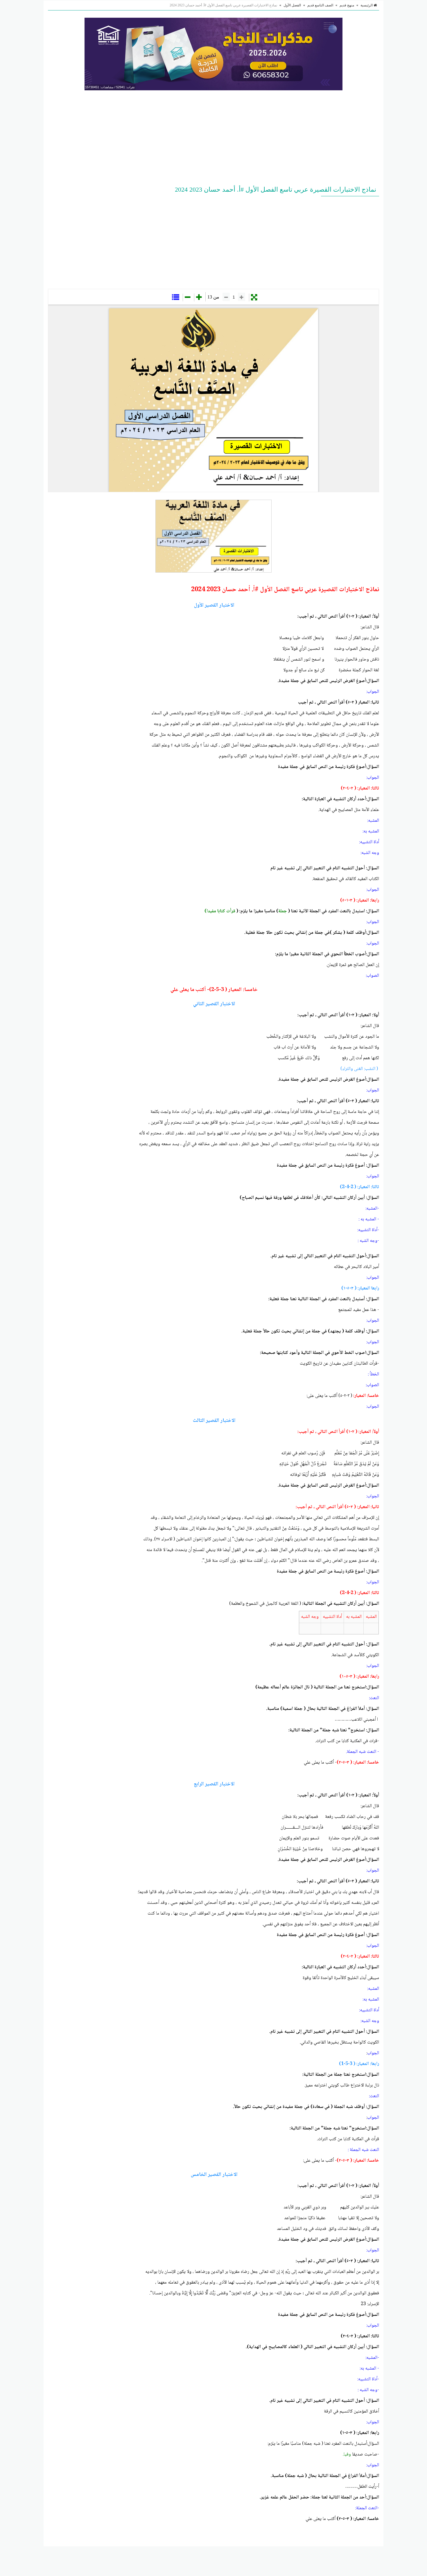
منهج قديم (347, 5)
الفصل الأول (292, 5)
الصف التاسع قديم (320, 5)
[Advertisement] (214, 137)
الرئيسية (367, 5)
